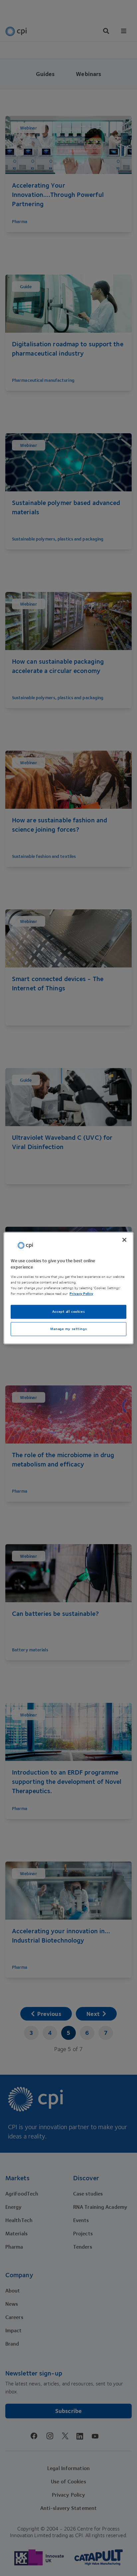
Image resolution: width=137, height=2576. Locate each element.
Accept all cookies (68, 1312)
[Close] (124, 1240)
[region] (68, 1288)
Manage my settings (68, 1329)
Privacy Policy (81, 1294)
